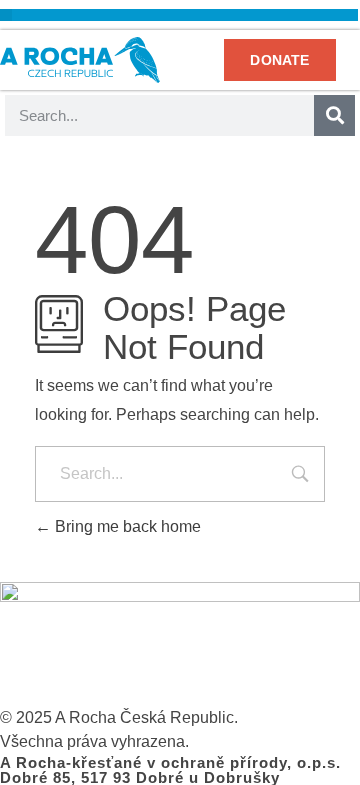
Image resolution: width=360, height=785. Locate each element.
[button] (6, 15)
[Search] (334, 115)
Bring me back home (126, 526)
